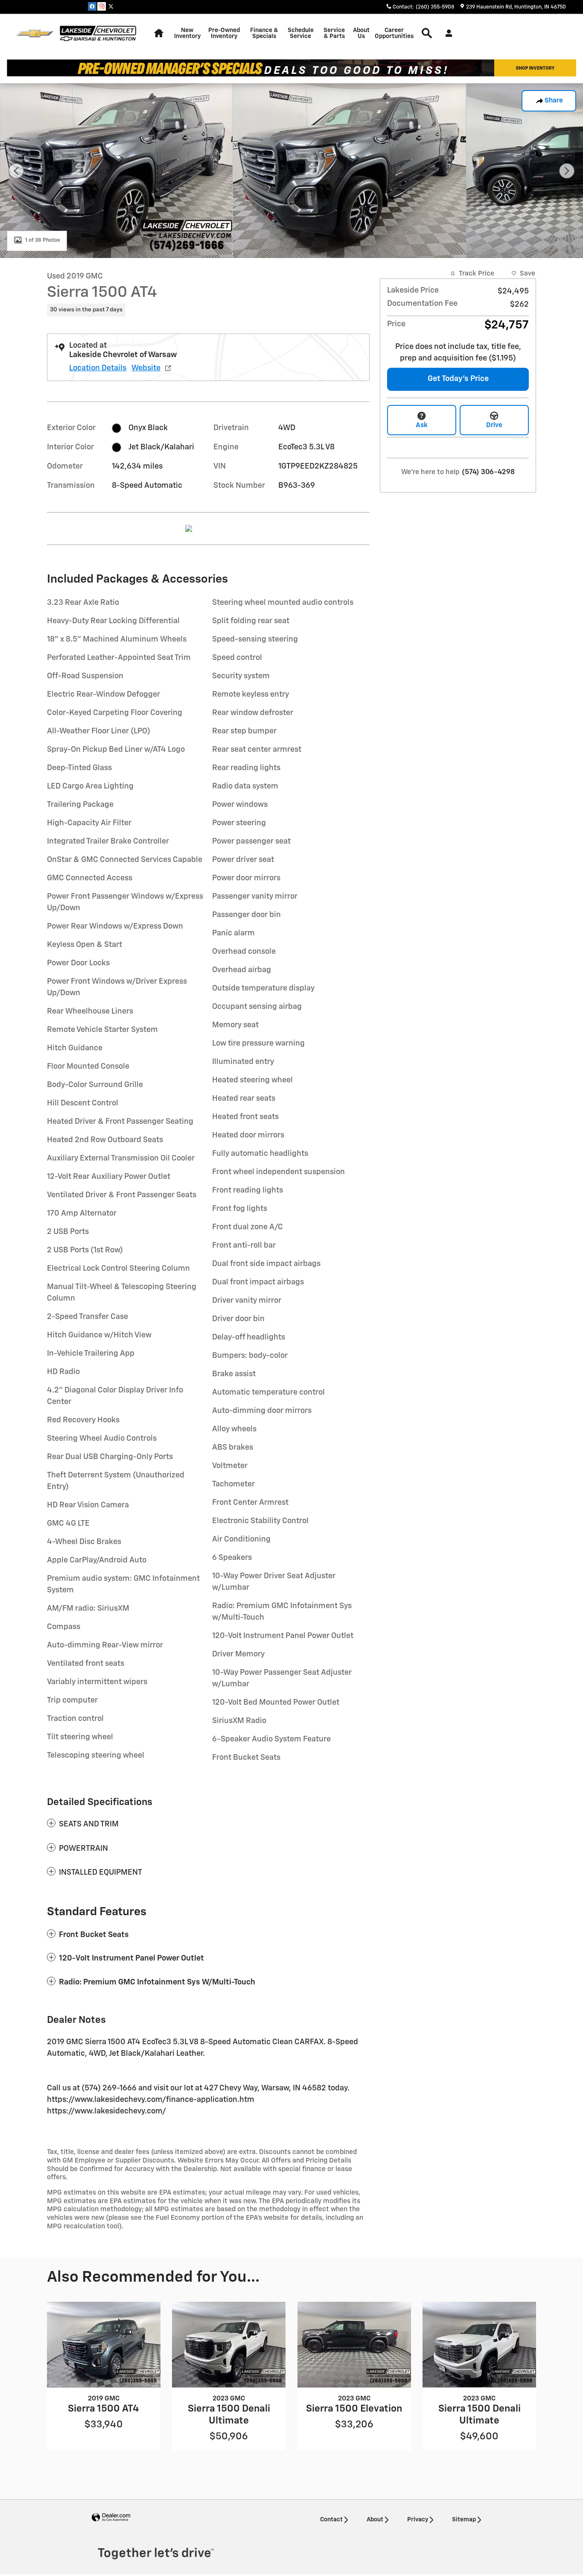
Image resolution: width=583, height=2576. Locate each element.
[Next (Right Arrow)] (567, 171)
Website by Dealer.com (111, 2518)
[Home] (35, 34)
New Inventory (187, 33)
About (375, 2520)
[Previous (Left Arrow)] (16, 171)
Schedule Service (301, 33)
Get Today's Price (458, 379)
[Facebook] (92, 6)
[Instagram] (102, 6)
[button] (208, 310)
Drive (494, 425)
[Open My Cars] (447, 33)
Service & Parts (334, 33)
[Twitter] (111, 6)
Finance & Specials (264, 33)
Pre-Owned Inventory (224, 33)
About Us (361, 33)
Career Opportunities (394, 33)
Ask (422, 425)
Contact (331, 2520)
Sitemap (464, 2520)
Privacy (418, 2520)
